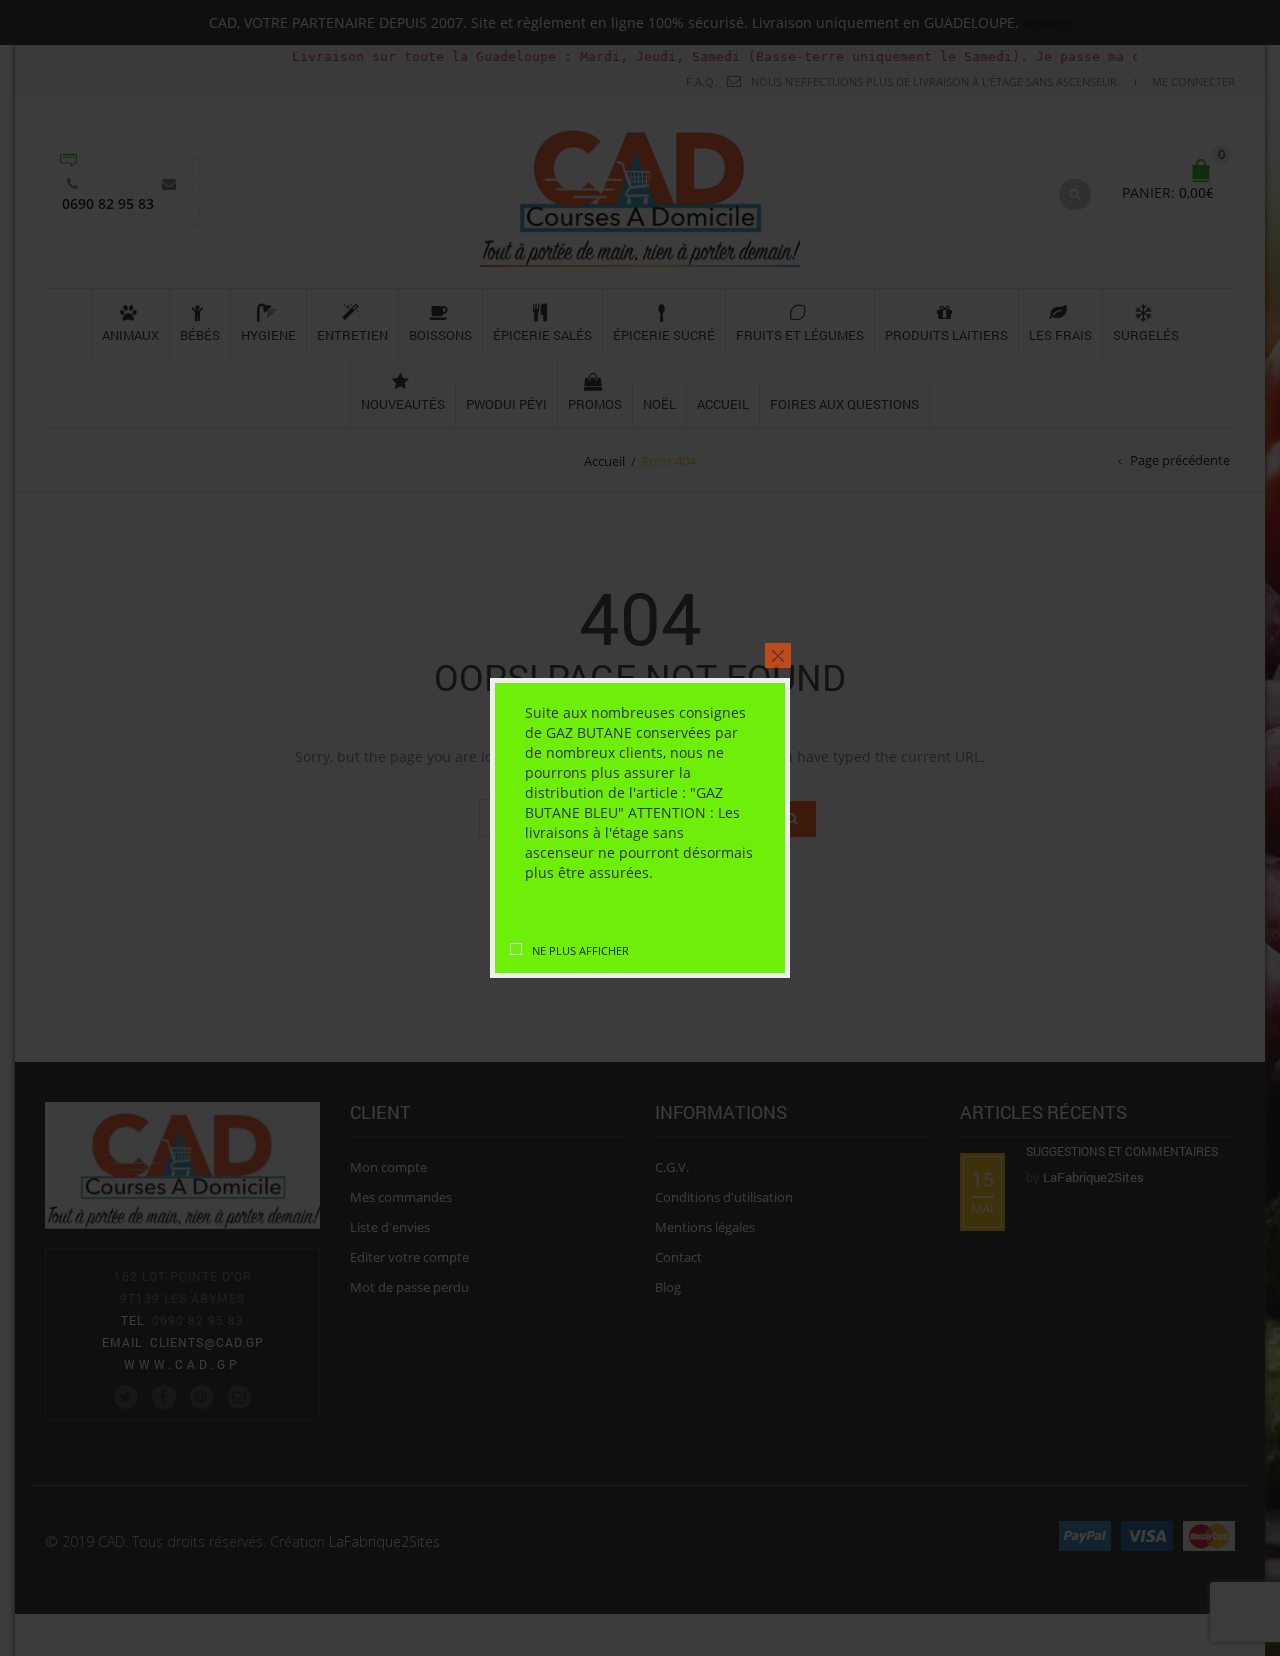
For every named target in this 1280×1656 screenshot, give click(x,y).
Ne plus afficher (580, 950)
